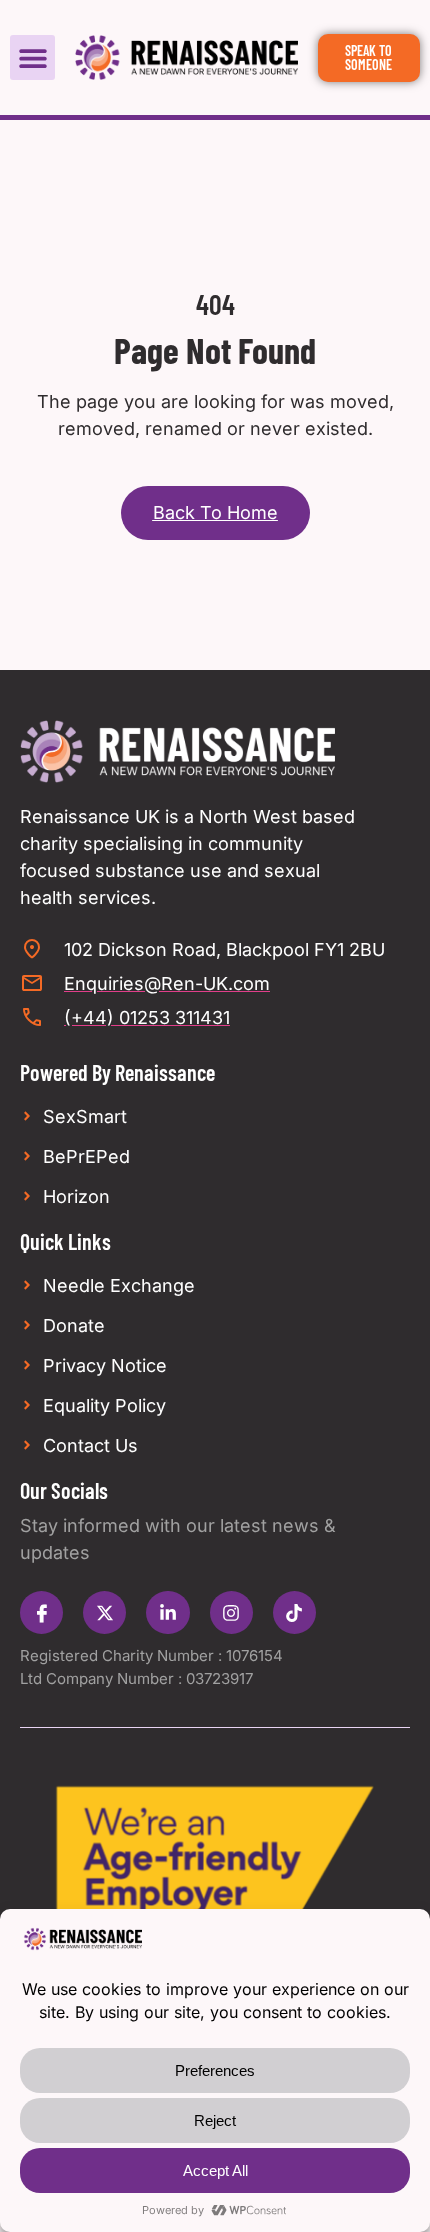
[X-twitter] (104, 1612)
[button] (32, 57)
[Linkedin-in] (167, 1612)
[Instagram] (231, 1612)
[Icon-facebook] (41, 1612)
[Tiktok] (294, 1612)
